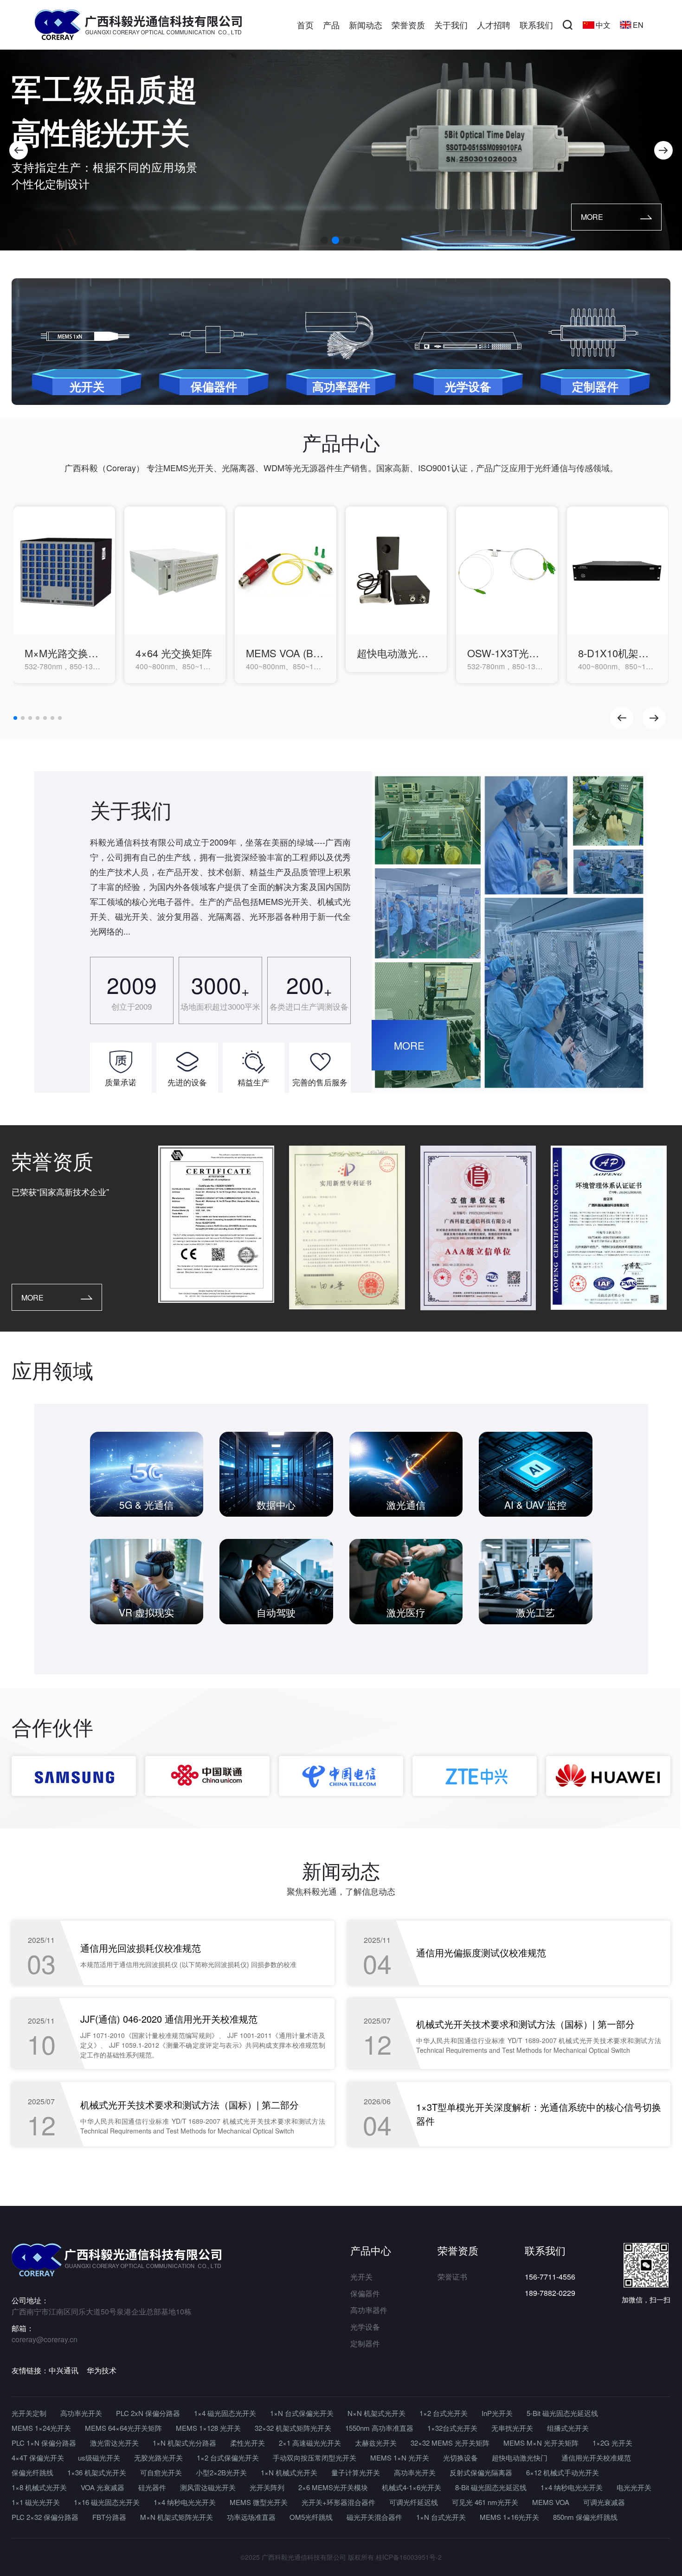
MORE (592, 217)
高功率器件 (369, 2310)
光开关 (361, 2277)
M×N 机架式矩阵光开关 (177, 2517)
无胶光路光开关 (158, 2457)
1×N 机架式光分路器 (184, 2443)
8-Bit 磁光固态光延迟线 (491, 2487)
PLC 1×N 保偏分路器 (44, 2443)
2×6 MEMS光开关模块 (333, 2487)
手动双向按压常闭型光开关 (315, 2457)
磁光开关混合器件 (374, 2517)
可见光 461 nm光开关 (485, 2502)
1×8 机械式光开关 (39, 2487)
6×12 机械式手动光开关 (563, 2472)
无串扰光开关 (512, 2428)
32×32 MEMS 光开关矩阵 (450, 2443)
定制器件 (365, 2343)
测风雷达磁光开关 (208, 2487)
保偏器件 (365, 2293)
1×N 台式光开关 (441, 2517)
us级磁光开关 (99, 2457)
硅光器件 (152, 2487)
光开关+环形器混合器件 (338, 2502)
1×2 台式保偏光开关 (228, 2457)
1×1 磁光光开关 (36, 2502)
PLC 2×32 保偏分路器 (45, 2517)
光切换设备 (460, 2457)
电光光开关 (634, 2487)
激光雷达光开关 (114, 2443)
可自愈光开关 (161, 2472)
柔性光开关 (248, 2443)
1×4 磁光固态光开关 (225, 2413)
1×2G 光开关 (612, 2443)
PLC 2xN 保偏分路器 (148, 2413)
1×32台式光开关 (452, 2428)
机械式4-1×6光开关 (412, 2487)
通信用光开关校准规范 (596, 2457)
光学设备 (365, 2327)
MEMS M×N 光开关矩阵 (541, 2443)
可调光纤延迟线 (414, 2502)
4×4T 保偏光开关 (38, 2457)
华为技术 (102, 2370)
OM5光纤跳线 (311, 2517)
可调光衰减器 (604, 2502)
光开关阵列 (267, 2487)
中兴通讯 (64, 2370)
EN (638, 25)
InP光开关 (497, 2413)
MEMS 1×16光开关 (509, 2517)
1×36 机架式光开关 (97, 2472)
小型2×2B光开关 (221, 2472)
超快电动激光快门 (520, 2457)
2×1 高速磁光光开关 (310, 2443)
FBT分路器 (109, 2517)
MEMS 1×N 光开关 (400, 2457)
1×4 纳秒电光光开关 (572, 2487)
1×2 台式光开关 (444, 2413)
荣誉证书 (452, 2277)
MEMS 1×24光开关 (41, 2428)
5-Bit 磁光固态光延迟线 (562, 2413)
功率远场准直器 (251, 2517)
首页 (305, 25)
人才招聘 (494, 25)
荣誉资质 (408, 25)
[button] (19, 150)
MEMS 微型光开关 (259, 2502)
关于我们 (451, 25)
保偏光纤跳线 (32, 2472)
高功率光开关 (81, 2413)
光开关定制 (29, 2413)
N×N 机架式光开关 (376, 2413)
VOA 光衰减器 (103, 2487)
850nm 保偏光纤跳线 (585, 2517)
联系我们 (536, 25)
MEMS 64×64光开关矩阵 (123, 2428)
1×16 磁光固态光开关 (107, 2502)
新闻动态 (366, 25)
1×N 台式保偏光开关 (302, 2413)
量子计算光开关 (356, 2472)
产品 (331, 25)
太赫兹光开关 (376, 2443)
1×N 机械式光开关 (289, 2472)
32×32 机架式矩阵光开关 (293, 2428)
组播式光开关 (568, 2428)
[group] (64, 595)
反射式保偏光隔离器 (481, 2472)
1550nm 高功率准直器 (379, 2428)
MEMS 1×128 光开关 (208, 2428)
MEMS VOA (551, 2502)
